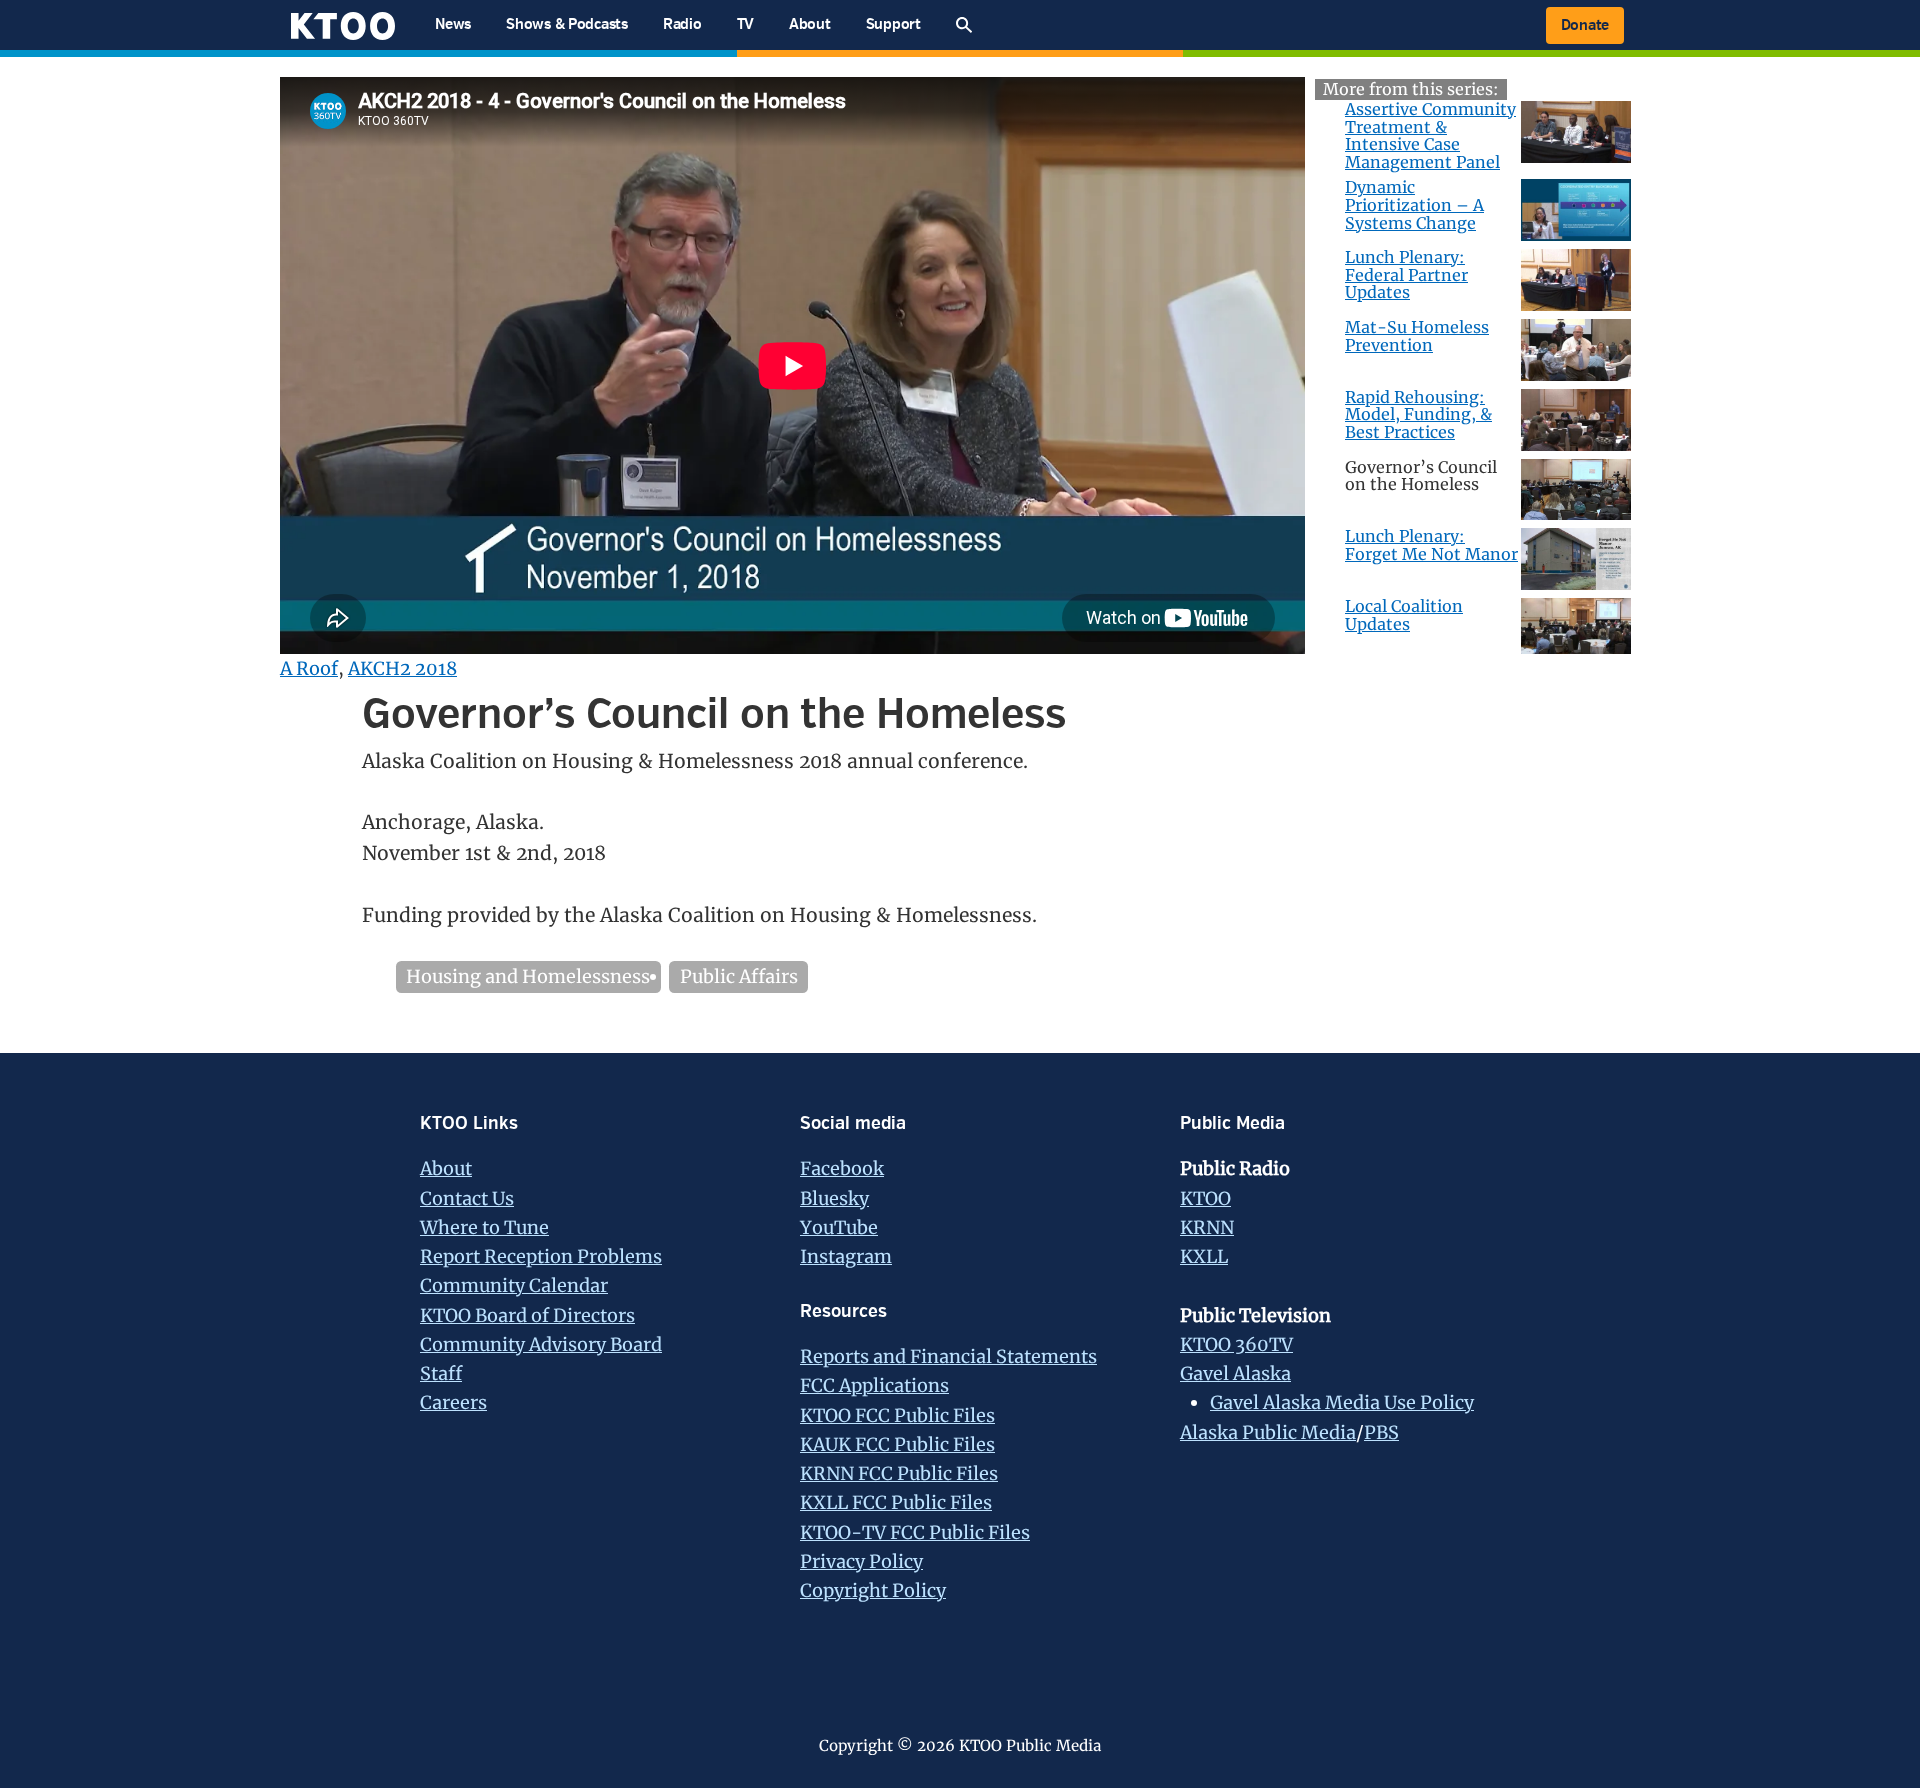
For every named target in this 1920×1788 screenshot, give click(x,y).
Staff (441, 1373)
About (446, 1168)
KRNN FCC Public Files (899, 1473)
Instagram (846, 1256)
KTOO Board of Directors (527, 1315)
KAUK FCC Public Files (897, 1444)
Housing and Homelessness (528, 976)
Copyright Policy (873, 1590)
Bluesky (834, 1198)
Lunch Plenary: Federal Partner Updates (1406, 274)
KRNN (1207, 1227)
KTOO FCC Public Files (897, 1415)
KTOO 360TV (1236, 1344)
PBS (1381, 1432)
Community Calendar (514, 1285)
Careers (453, 1402)
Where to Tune (484, 1227)
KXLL (1204, 1256)
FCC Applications (874, 1385)
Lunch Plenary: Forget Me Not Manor (1431, 545)
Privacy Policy (861, 1561)
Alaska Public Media (1268, 1432)
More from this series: (1411, 89)
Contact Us (467, 1198)
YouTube (839, 1227)
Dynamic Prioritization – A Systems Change (1414, 204)
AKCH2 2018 (402, 668)
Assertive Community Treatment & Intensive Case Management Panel (1430, 135)
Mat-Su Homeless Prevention (1417, 336)
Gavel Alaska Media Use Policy (1342, 1402)
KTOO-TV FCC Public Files (915, 1532)
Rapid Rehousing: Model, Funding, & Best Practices (1418, 414)
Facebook (842, 1168)
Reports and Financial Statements (948, 1356)
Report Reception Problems (541, 1256)
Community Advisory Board (541, 1344)
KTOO (1205, 1198)
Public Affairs (739, 976)
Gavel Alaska (1235, 1373)
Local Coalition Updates (1404, 615)
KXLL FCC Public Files (896, 1502)
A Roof (309, 668)
